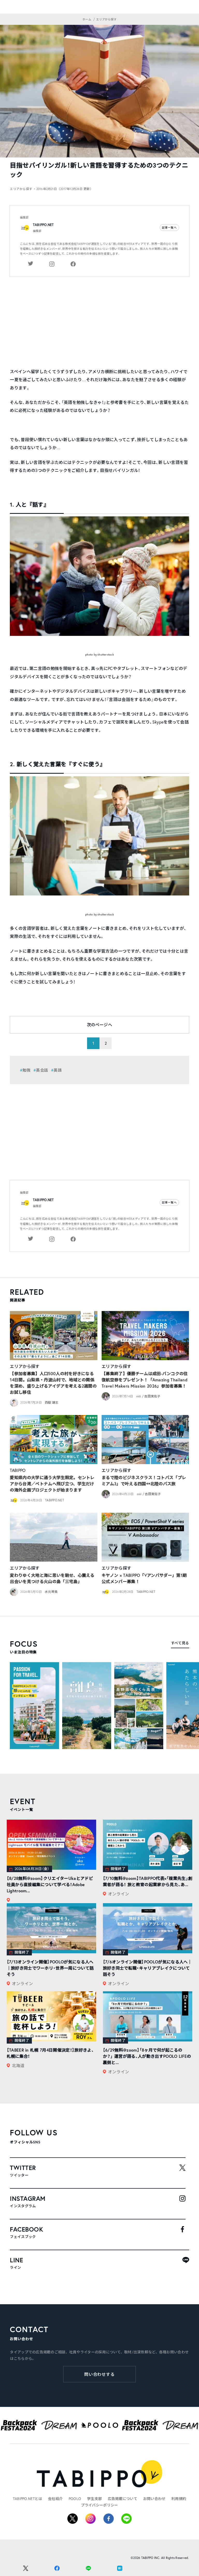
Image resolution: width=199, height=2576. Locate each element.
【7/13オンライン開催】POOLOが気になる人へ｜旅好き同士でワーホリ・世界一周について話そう (50, 1968)
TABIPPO (18, 1470)
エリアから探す (25, 1366)
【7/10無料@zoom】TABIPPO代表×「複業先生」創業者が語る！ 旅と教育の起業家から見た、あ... (148, 1881)
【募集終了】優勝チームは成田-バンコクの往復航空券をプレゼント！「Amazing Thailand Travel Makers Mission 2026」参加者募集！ (145, 1380)
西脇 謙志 (52, 1402)
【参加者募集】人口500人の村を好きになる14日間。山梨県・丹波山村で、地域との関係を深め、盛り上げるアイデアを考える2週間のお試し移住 (53, 1383)
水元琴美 (51, 1592)
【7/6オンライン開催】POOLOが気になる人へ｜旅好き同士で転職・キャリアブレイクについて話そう (147, 1968)
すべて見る (180, 1643)
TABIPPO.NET (43, 225)
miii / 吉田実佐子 (148, 1396)
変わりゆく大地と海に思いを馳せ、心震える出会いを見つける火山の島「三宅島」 (52, 1578)
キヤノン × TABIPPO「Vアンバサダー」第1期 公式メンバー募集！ (144, 1578)
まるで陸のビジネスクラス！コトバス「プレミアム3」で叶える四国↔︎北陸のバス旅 (144, 1481)
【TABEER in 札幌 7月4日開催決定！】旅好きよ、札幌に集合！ (50, 2053)
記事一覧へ (169, 228)
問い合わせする (100, 2374)
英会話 (42, 1070)
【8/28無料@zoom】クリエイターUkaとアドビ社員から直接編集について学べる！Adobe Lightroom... (50, 1884)
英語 (58, 1070)
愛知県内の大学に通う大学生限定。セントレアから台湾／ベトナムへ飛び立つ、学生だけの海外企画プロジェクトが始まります (52, 1484)
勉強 (27, 1070)
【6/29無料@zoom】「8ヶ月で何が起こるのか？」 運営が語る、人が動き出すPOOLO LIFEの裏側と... (147, 2056)
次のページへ (99, 1025)
